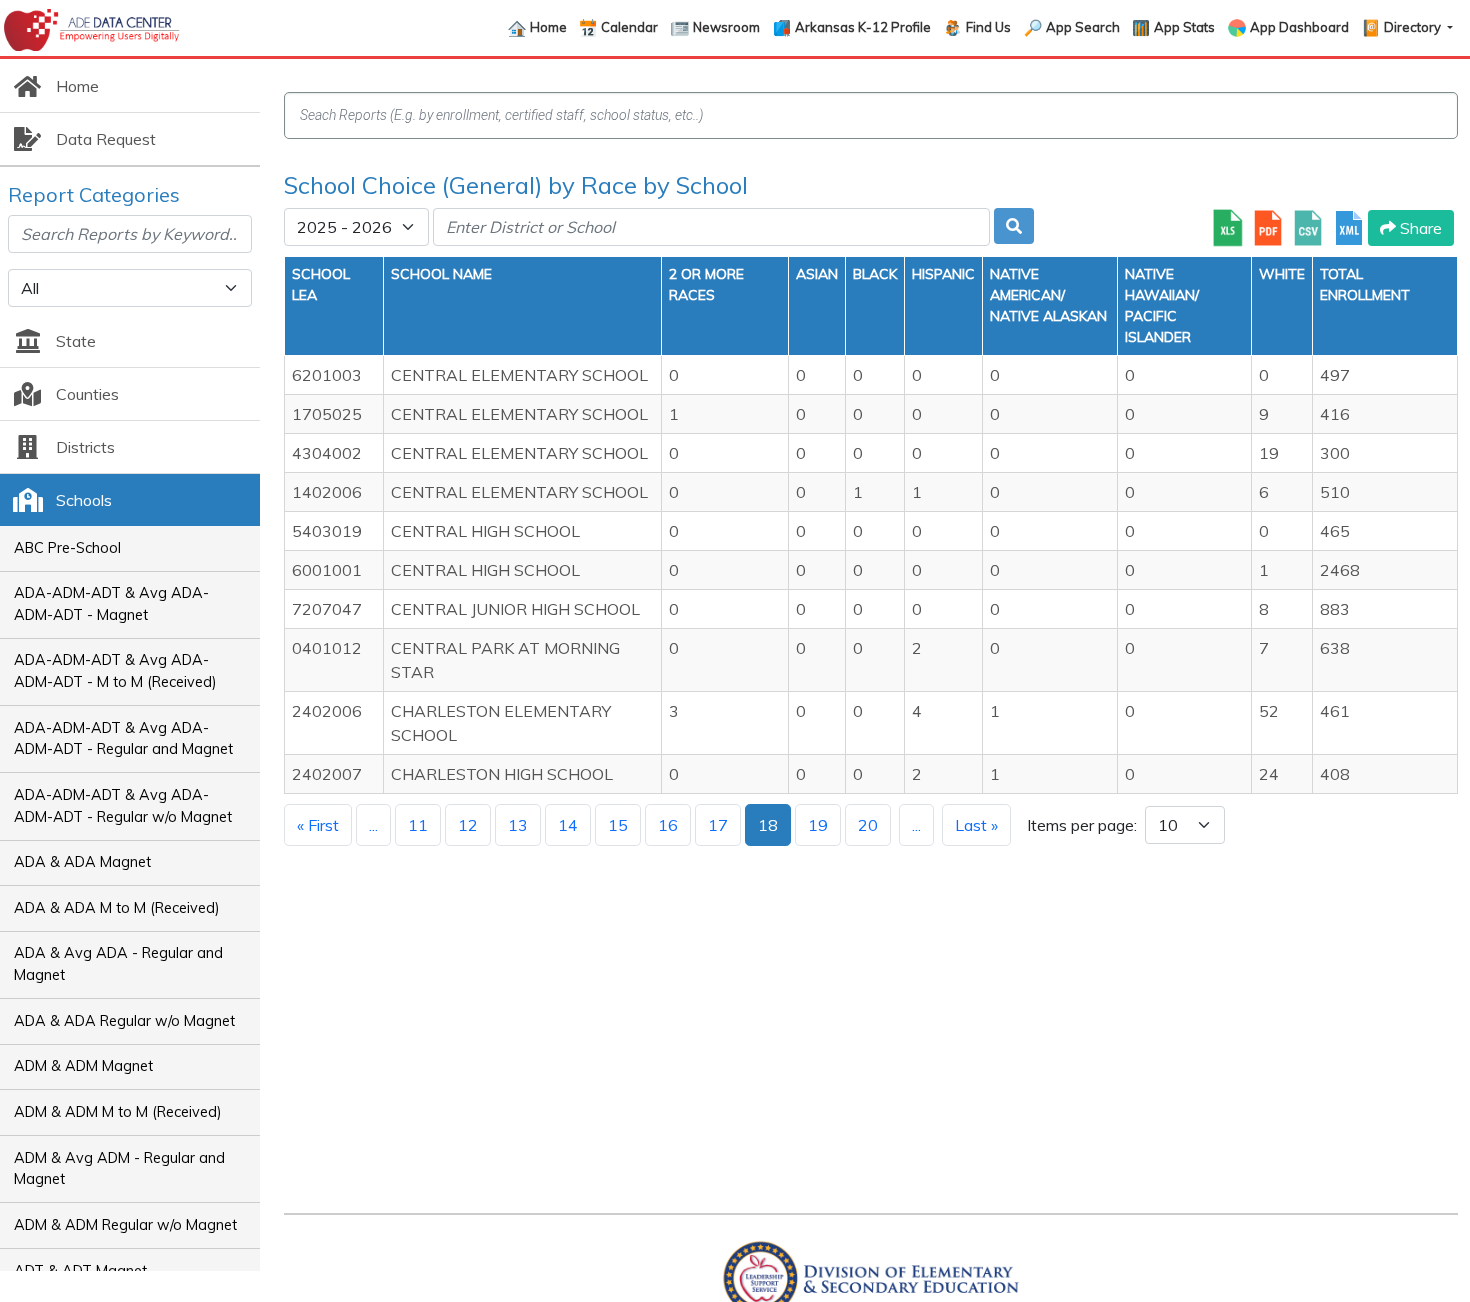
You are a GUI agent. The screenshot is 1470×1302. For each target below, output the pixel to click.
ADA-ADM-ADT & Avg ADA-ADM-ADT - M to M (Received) (115, 671)
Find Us (988, 27)
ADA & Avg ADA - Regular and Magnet (118, 964)
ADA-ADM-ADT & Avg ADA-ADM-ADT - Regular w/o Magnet (123, 806)
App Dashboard (1299, 27)
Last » (976, 825)
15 (618, 825)
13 (518, 825)
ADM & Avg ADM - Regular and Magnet (119, 1169)
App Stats (1184, 27)
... (373, 825)
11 (418, 825)
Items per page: (1082, 825)
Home (548, 27)
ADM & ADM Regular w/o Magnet (125, 1225)
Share (1419, 228)
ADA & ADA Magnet (82, 862)
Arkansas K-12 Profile (863, 27)
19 (818, 825)
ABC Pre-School (67, 548)
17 (718, 825)
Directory (1414, 27)
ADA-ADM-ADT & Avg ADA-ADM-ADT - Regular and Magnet (123, 739)
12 (468, 825)
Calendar (629, 27)
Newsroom (726, 27)
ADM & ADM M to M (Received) (118, 1112)
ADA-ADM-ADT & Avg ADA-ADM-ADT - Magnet (111, 604)
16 (668, 825)
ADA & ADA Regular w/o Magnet (124, 1021)
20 (868, 825)
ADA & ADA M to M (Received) (117, 908)
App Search (1083, 27)
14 (568, 825)
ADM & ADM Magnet (83, 1066)
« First (318, 825)
